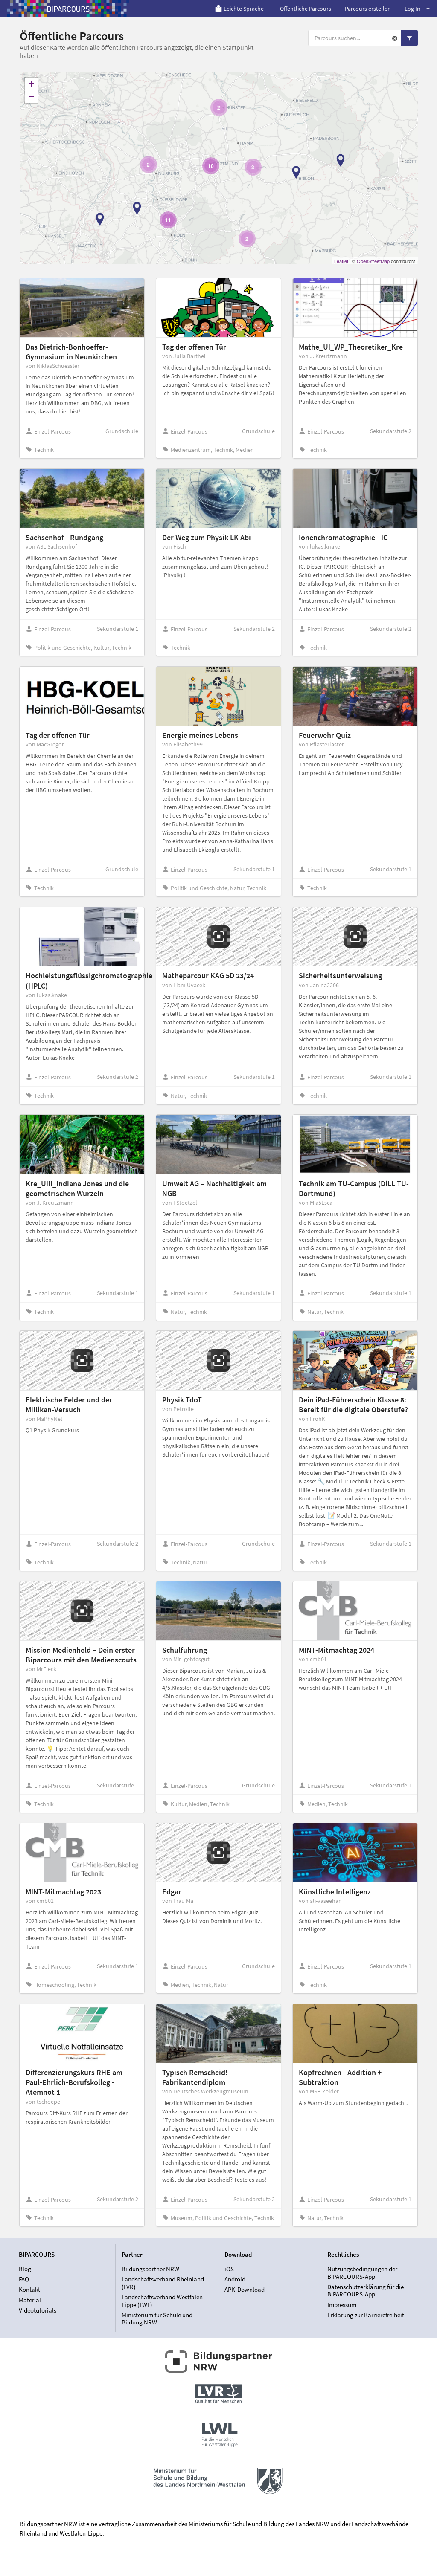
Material (30, 2300)
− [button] (31, 97)
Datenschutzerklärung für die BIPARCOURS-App (366, 2291)
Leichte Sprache (244, 9)
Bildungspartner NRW (150, 2269)
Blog (25, 2269)
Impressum (342, 2305)
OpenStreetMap (373, 261)
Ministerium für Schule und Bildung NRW (157, 2319)
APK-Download (245, 2289)
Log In (412, 9)
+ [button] (31, 84)
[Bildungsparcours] (68, 9)
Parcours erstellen (368, 9)
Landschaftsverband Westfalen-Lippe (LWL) (163, 2301)
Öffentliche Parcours (306, 9)
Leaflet (341, 261)
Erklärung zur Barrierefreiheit (366, 2315)
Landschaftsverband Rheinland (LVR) (163, 2283)
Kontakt (29, 2289)
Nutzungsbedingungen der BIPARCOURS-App (362, 2273)
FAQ (24, 2279)
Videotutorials (38, 2310)
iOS (229, 2269)
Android (235, 2279)
